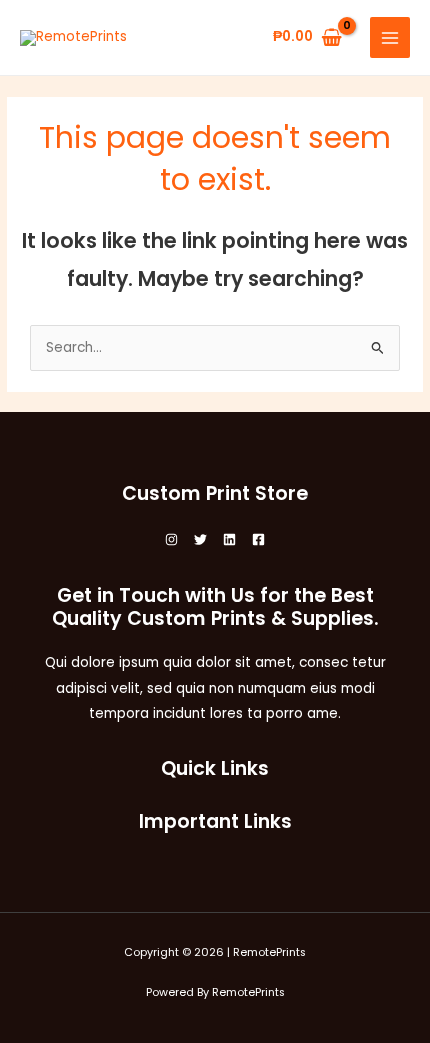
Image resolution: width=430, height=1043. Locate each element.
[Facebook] (258, 539)
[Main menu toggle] (390, 37)
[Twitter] (200, 539)
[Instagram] (171, 539)
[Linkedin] (229, 539)
